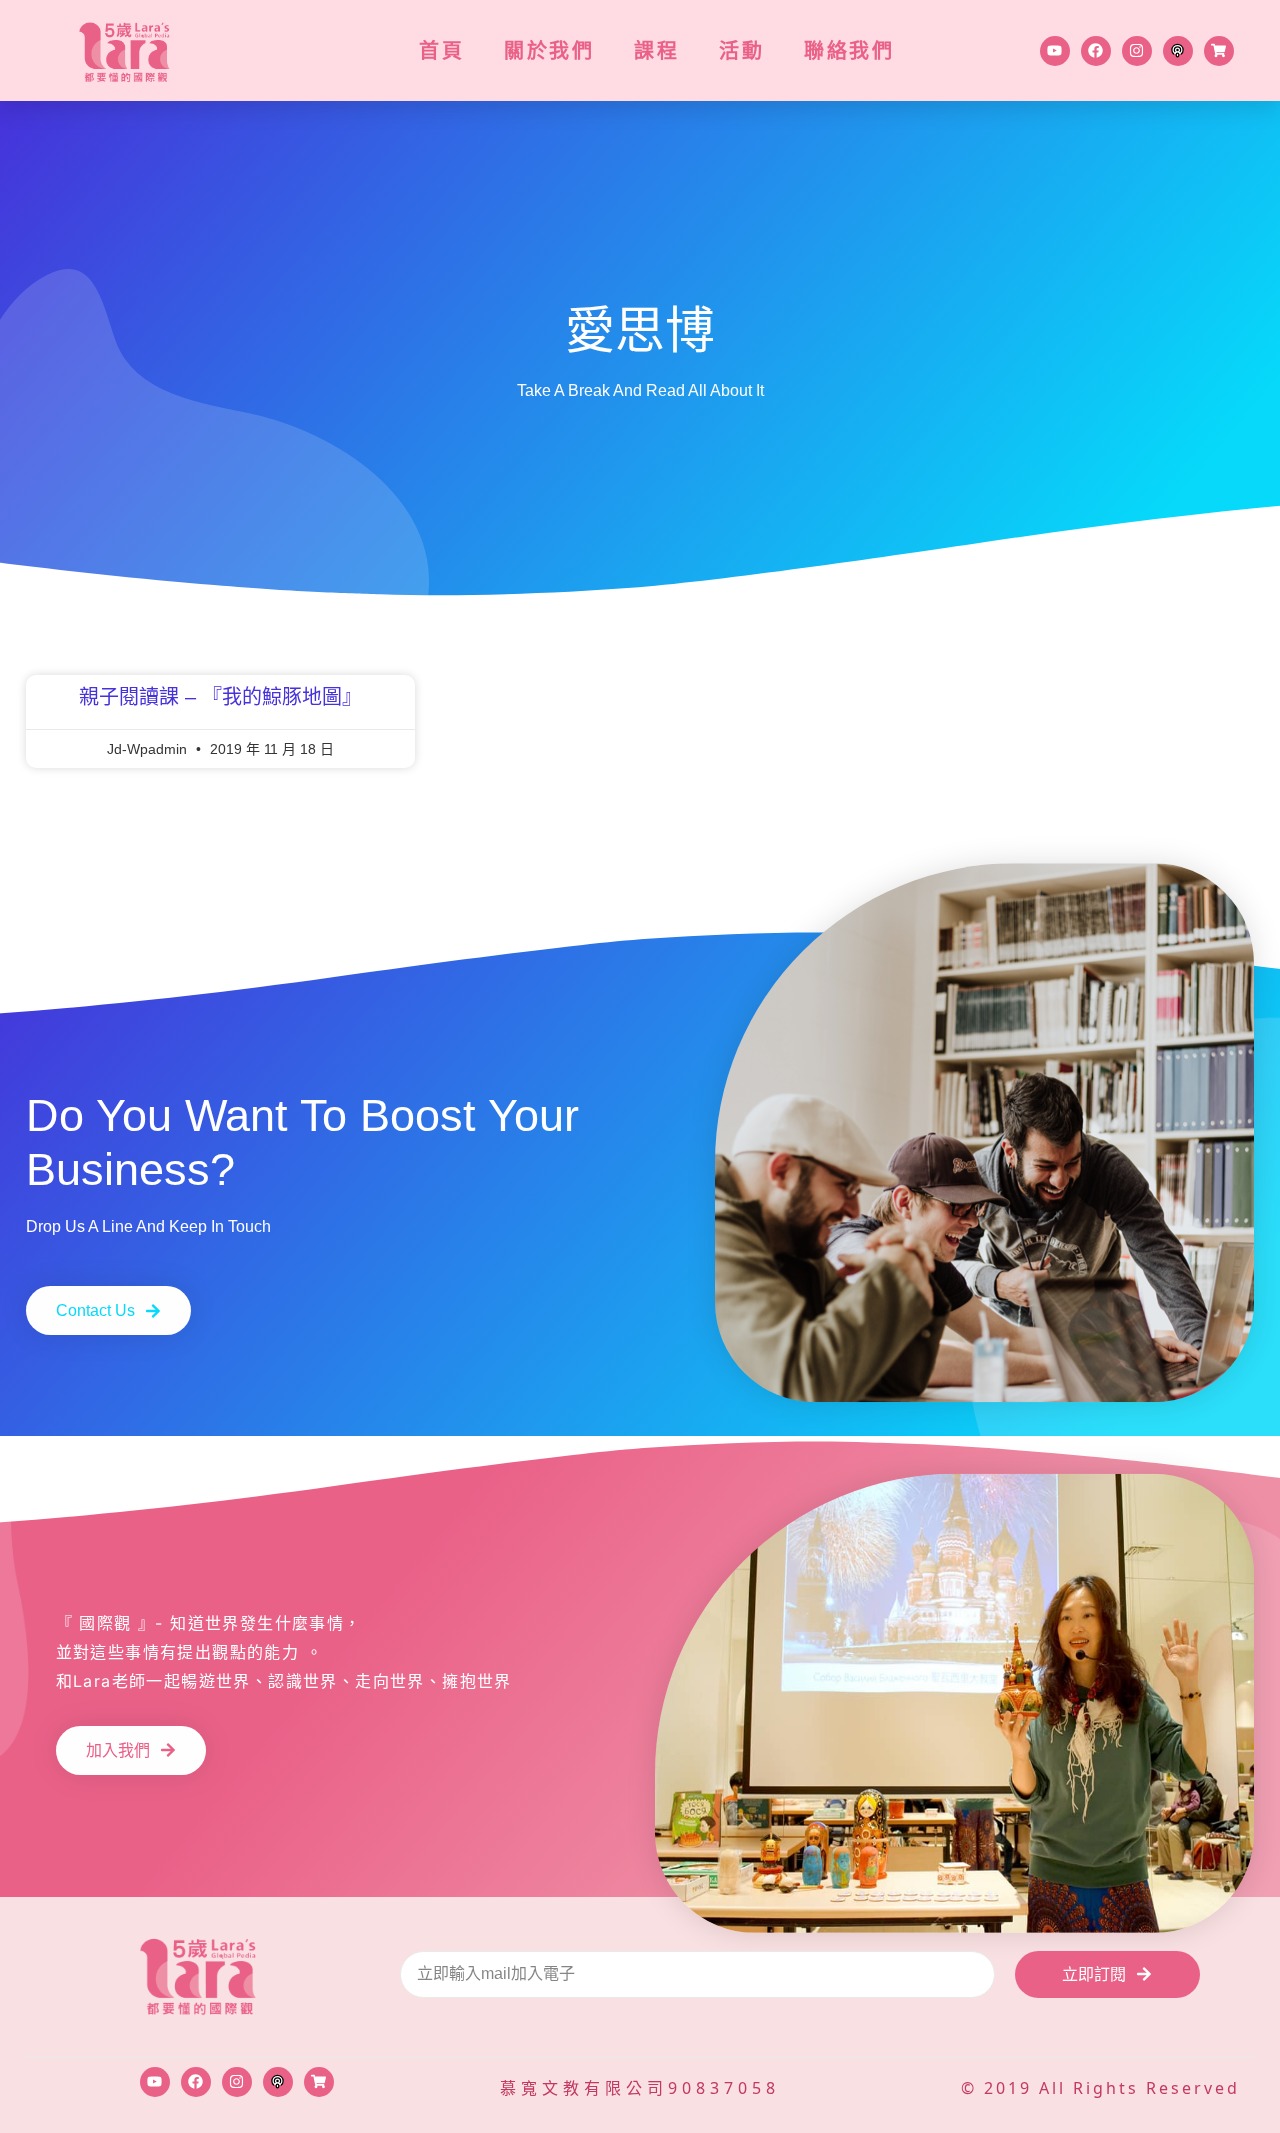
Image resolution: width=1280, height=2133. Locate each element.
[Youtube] (1055, 51)
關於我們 (549, 50)
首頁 (441, 50)
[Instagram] (1137, 51)
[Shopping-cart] (1219, 51)
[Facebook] (1096, 51)
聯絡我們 (849, 50)
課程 (656, 50)
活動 (741, 50)
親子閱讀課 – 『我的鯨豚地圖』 (220, 697)
